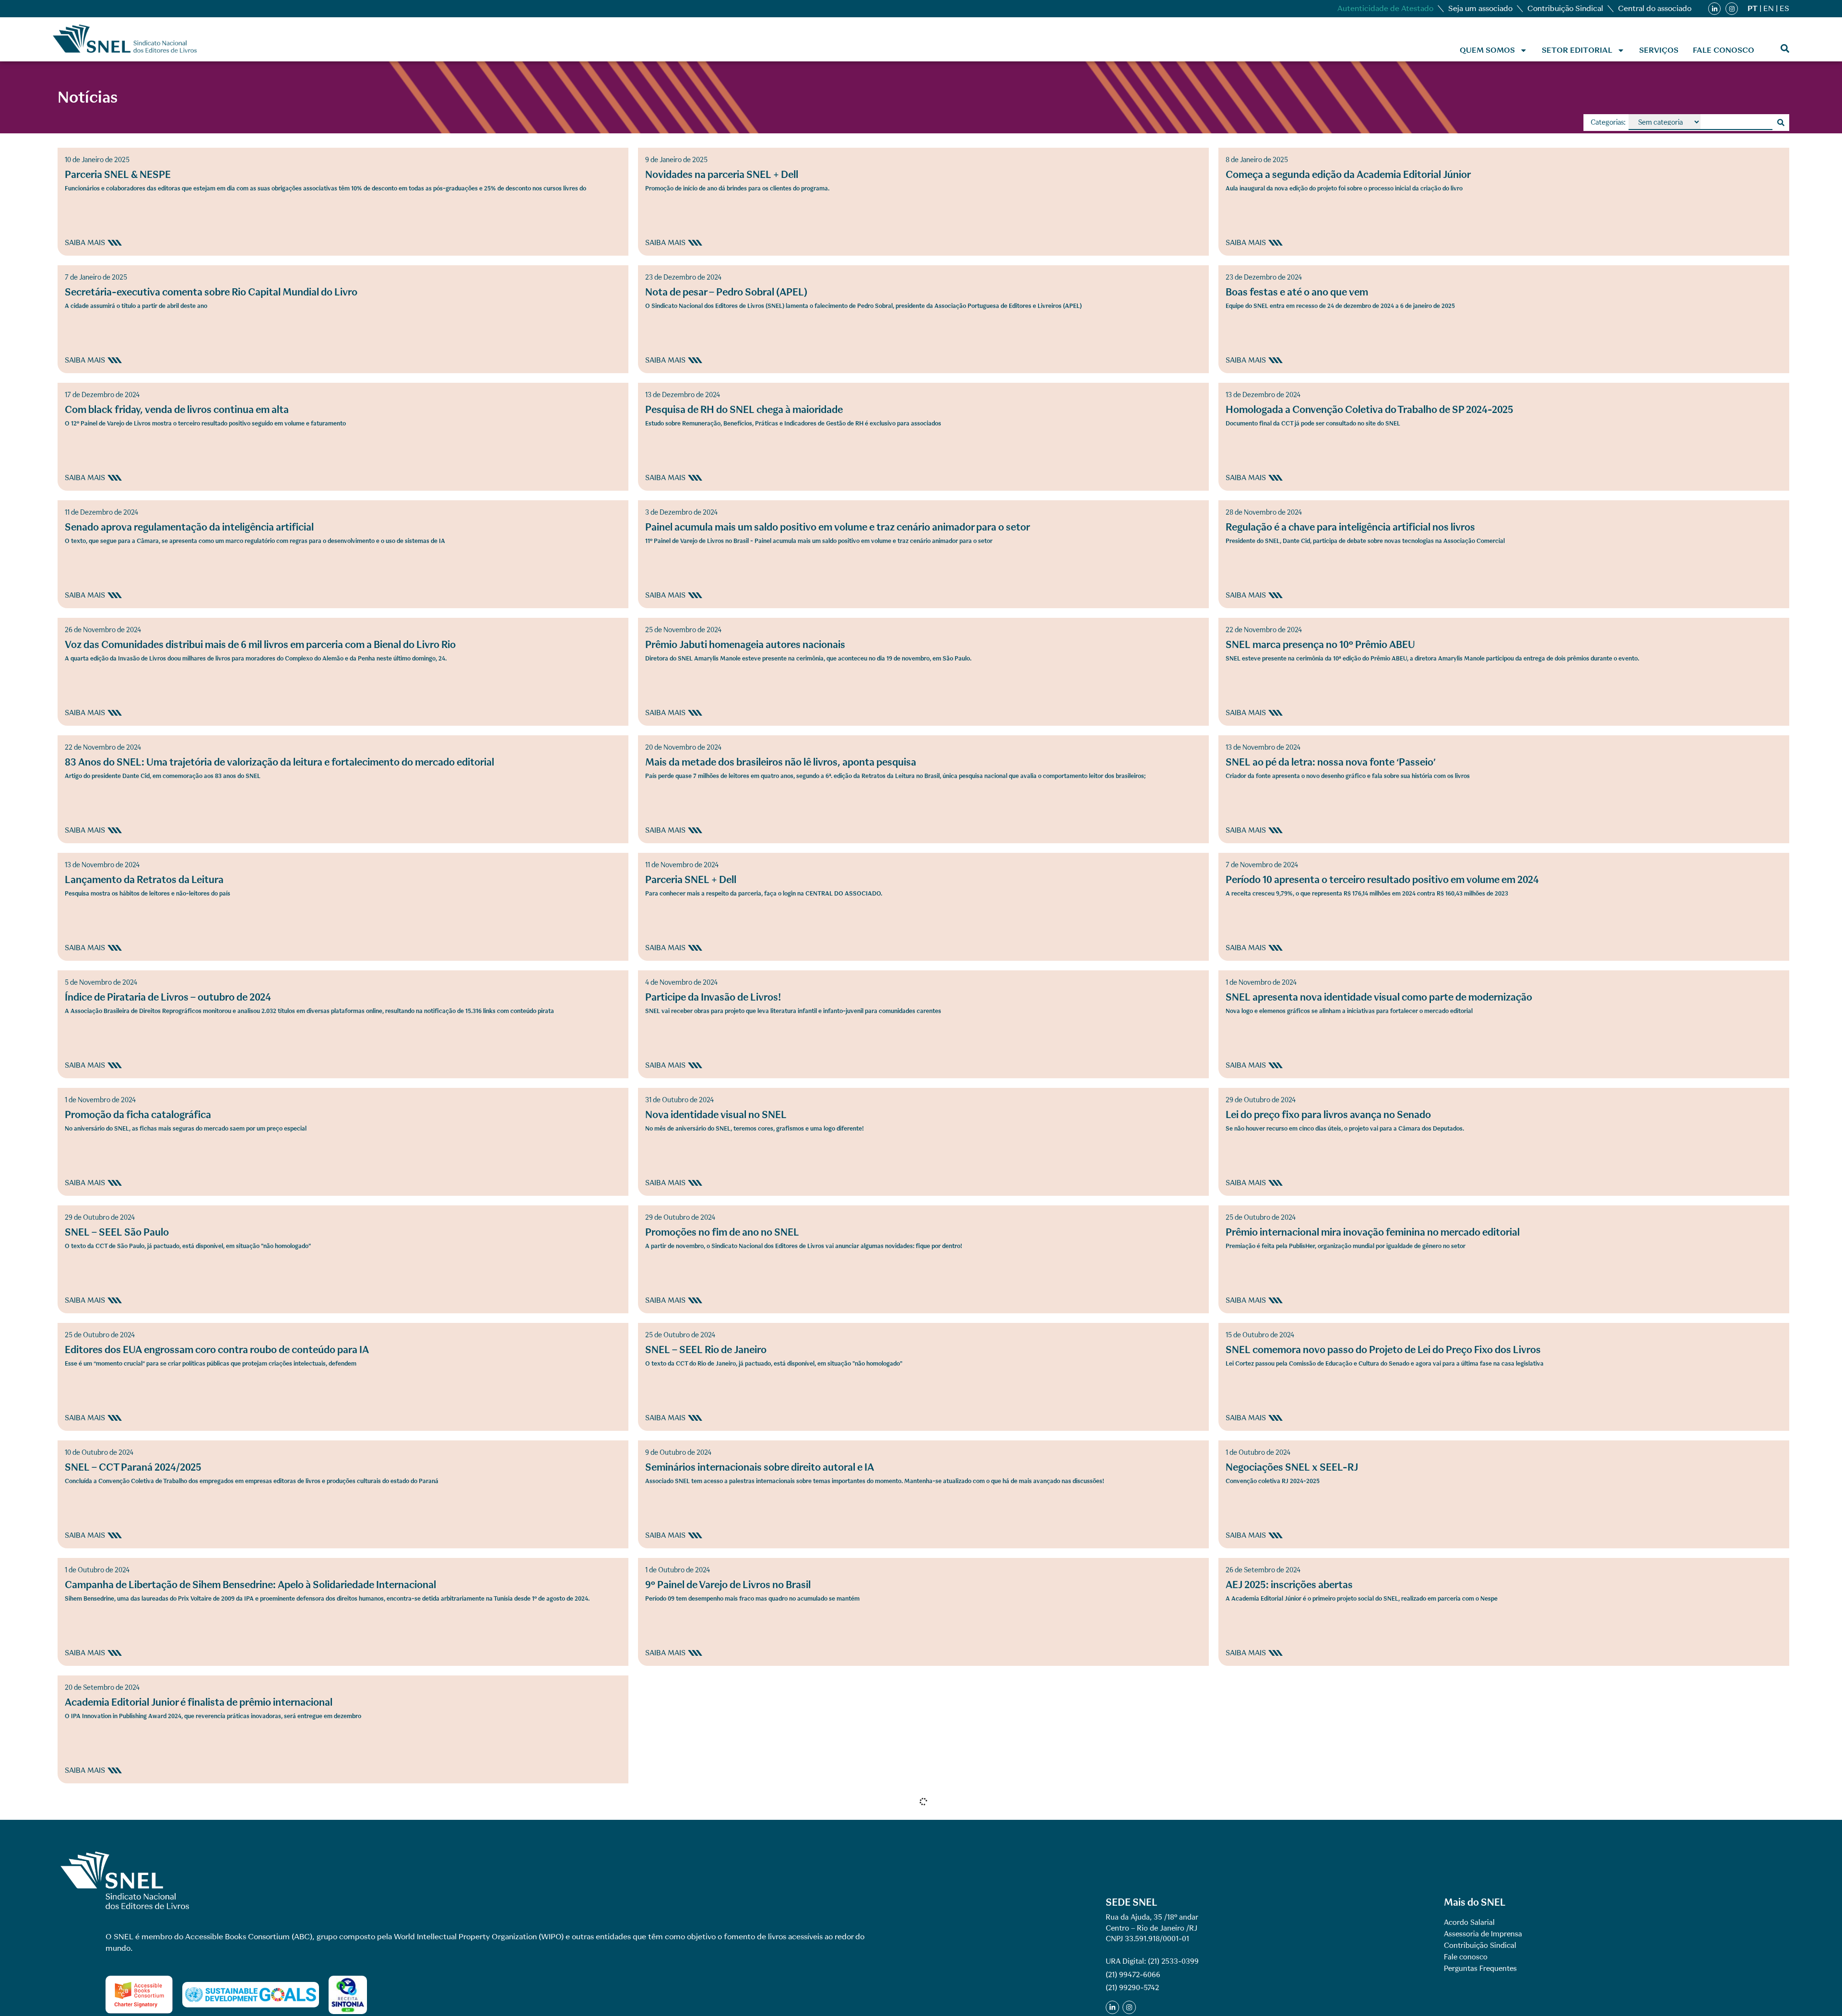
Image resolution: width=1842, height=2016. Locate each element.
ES (1784, 8)
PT (1753, 8)
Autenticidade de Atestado (1385, 8)
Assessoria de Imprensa (1483, 1934)
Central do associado (1655, 8)
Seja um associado (1480, 8)
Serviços (1659, 50)
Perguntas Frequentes (1480, 1969)
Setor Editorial (1577, 50)
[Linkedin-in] (1714, 9)
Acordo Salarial (1469, 1922)
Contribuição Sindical (1565, 8)
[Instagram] (1732, 9)
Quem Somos (1487, 50)
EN (1769, 8)
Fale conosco (1724, 50)
